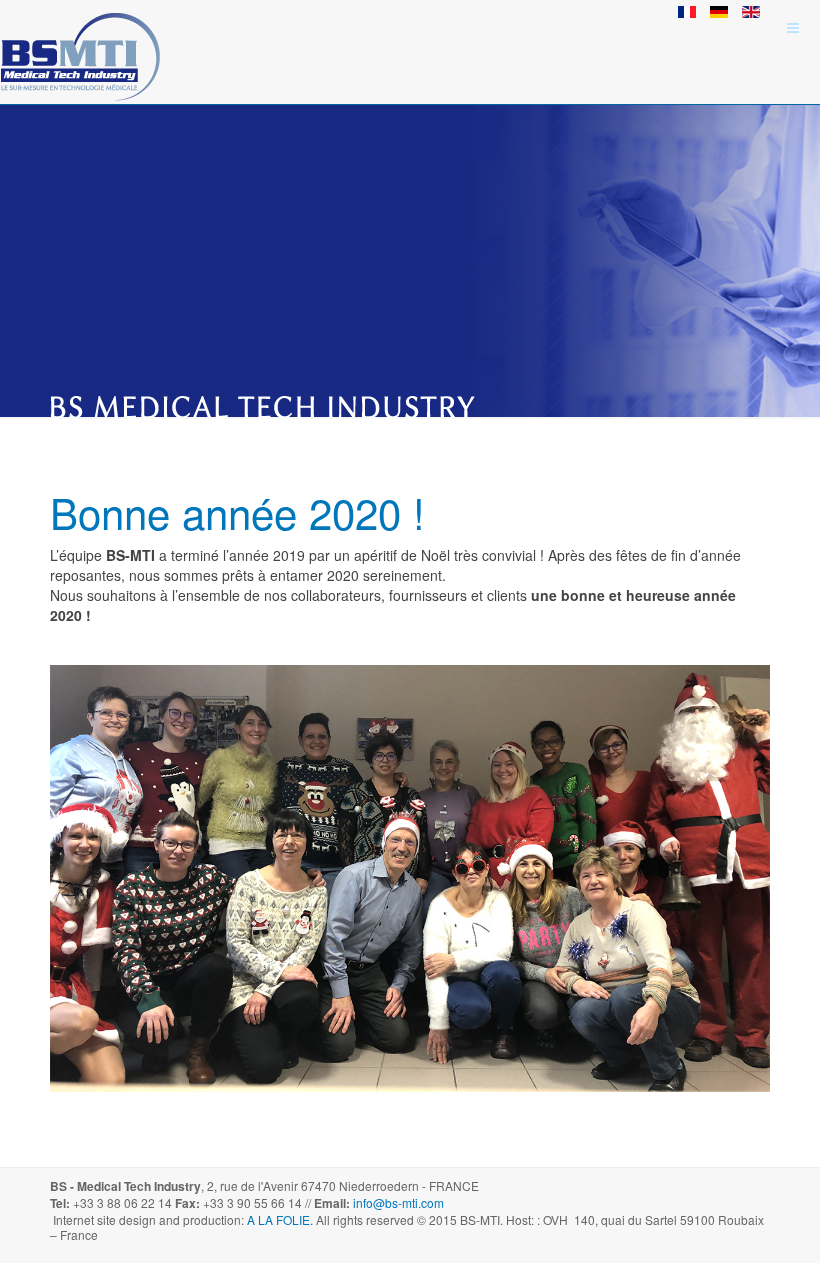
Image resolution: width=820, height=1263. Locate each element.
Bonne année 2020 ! (237, 512)
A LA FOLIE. (281, 1219)
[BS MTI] (80, 27)
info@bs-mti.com (398, 1202)
